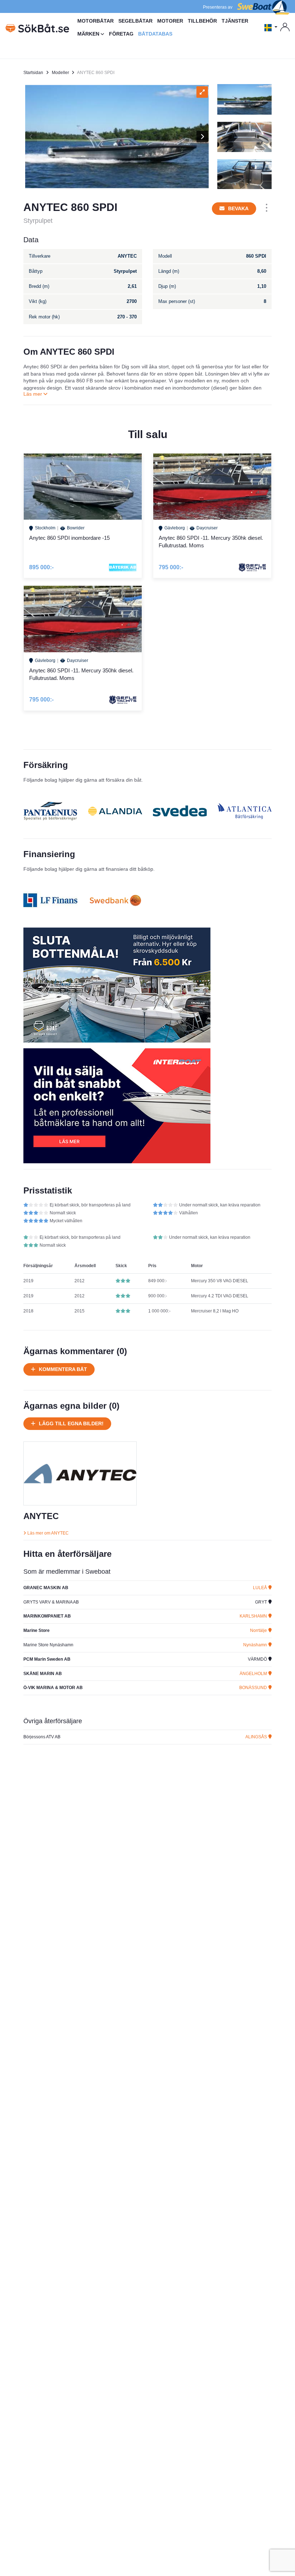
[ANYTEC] (80, 1473)
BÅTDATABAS (155, 34)
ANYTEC (41, 1516)
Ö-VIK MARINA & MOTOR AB (53, 1688)
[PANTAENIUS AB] (50, 811)
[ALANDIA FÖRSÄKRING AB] (115, 811)
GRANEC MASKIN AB (46, 1588)
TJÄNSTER (235, 21)
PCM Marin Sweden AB (47, 1659)
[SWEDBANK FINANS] (115, 900)
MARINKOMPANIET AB (47, 1616)
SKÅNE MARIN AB (43, 1674)
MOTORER (170, 21)
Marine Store (37, 1630)
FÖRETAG (121, 34)
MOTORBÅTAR (96, 21)
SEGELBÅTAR (135, 21)
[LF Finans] (50, 900)
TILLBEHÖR (202, 21)
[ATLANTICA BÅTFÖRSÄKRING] (245, 811)
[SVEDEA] (180, 811)
